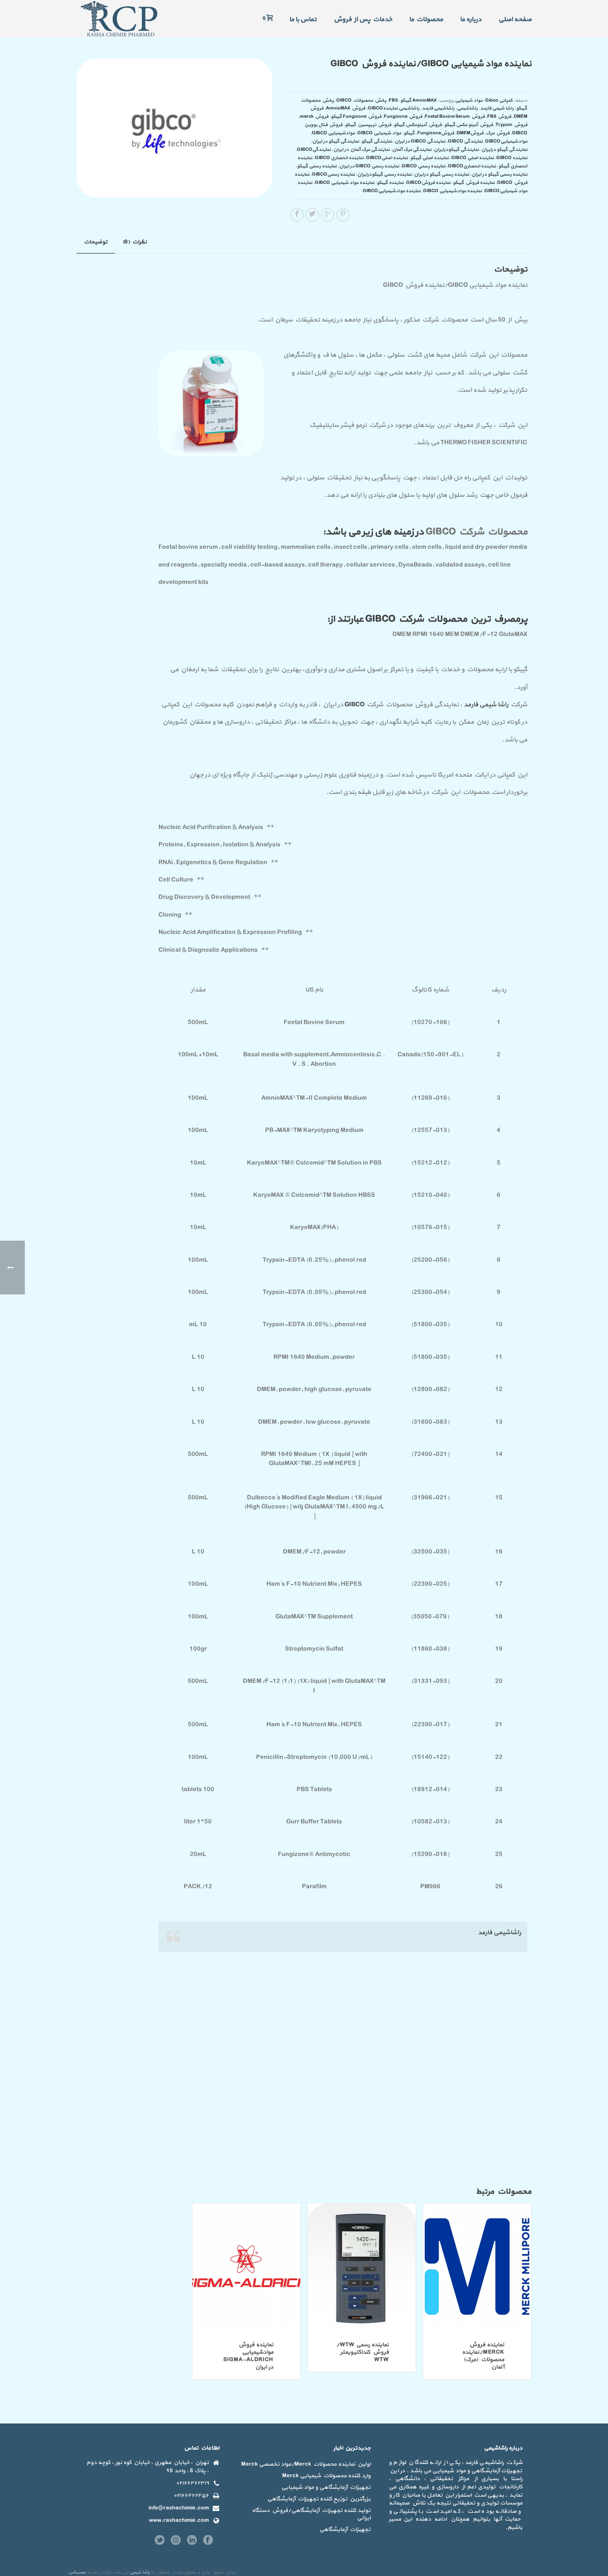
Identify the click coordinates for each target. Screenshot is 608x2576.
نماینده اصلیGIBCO (387, 158)
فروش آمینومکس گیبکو (418, 125)
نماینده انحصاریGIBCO (472, 166)
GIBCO (354, 705)
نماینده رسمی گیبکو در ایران (499, 174)
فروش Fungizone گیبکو (356, 117)
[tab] (96, 242)
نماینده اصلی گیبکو (430, 158)
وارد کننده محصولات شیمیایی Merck (326, 2476)
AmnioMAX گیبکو (419, 100)
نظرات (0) (135, 242)
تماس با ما (303, 19)
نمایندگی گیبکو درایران (504, 150)
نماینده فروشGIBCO (428, 183)
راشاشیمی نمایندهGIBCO (394, 108)
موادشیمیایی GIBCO (333, 133)
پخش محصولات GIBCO (361, 100)
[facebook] (208, 2541)
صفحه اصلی (515, 19)
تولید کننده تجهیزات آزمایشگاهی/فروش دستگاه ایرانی (311, 2514)
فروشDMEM (470, 133)
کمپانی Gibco (499, 100)
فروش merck (314, 117)
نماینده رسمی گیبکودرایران (384, 174)
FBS (393, 100)
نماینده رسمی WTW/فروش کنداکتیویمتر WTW (363, 2352)
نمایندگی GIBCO (465, 141)
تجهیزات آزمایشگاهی (345, 2530)
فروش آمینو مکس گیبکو (469, 125)
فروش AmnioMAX (346, 108)
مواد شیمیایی (469, 100)
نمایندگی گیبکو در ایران (336, 141)
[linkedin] (192, 2541)
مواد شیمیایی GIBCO (379, 133)
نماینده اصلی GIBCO (473, 158)
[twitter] (160, 2541)
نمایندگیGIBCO (314, 150)
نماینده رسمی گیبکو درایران (442, 174)
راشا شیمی (140, 2572)
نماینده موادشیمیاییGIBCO (392, 191)
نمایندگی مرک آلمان (412, 150)
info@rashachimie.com (179, 2508)
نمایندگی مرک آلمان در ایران (361, 150)
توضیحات (96, 242)
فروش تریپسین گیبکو (368, 125)
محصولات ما (426, 19)
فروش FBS (499, 117)
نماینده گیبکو (390, 183)
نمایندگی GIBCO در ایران (420, 141)
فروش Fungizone (403, 117)
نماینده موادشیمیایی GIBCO (452, 191)
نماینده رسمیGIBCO (333, 174)
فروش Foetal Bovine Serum (455, 117)
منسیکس (77, 2572)
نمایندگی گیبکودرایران (456, 150)
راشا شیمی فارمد (497, 108)
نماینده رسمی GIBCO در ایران (369, 166)
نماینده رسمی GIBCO (424, 166)
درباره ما (471, 19)
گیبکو (409, 133)
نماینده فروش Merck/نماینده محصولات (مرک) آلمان (483, 2356)
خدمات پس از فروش (363, 19)
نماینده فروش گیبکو (474, 183)
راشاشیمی (467, 108)
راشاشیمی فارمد (438, 108)
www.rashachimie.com (179, 2521)
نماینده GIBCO (512, 158)
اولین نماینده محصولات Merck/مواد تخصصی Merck (306, 2464)
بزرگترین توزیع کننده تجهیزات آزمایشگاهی (319, 2499)
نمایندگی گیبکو (377, 141)
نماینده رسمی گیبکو (317, 166)
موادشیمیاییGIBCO (506, 141)
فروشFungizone (436, 133)
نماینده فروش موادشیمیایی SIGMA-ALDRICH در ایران (248, 2356)
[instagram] (176, 2541)
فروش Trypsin (511, 125)
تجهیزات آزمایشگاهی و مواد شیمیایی (326, 2488)
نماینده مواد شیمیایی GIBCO (345, 183)
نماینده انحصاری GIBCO (339, 158)
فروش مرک (498, 133)
